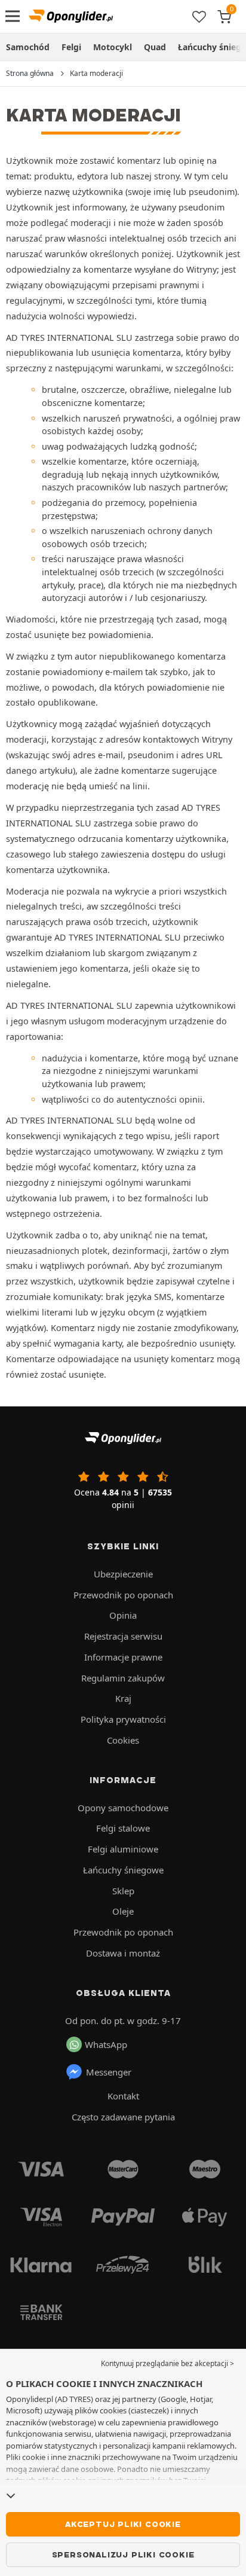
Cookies (123, 1740)
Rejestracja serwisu (123, 1636)
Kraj (123, 1698)
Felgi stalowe (123, 1828)
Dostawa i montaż (123, 1953)
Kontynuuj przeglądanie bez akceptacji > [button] (167, 2363)
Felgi (71, 47)
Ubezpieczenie (123, 1574)
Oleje (123, 1911)
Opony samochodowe (123, 1808)
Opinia (123, 1615)
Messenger (109, 2072)
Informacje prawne (123, 1657)
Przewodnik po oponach (123, 1595)
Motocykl (113, 47)
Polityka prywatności (123, 1719)
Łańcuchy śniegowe (123, 1870)
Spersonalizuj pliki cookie (123, 2554)
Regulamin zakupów (123, 1678)
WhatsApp (106, 2044)
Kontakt (123, 2096)
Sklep (123, 1891)
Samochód (28, 47)
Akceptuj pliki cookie (123, 2524)
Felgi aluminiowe (123, 1849)
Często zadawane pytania (123, 2117)
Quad (155, 47)
